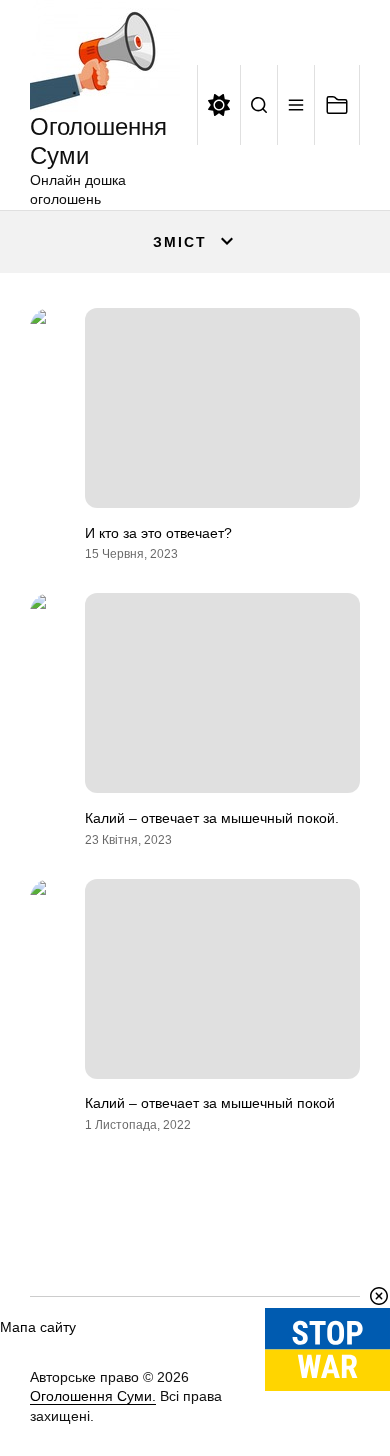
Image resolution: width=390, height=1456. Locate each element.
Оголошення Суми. (93, 1396)
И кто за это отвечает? (158, 533)
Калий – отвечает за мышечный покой (210, 1103)
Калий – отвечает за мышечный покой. (212, 818)
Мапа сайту (38, 1327)
